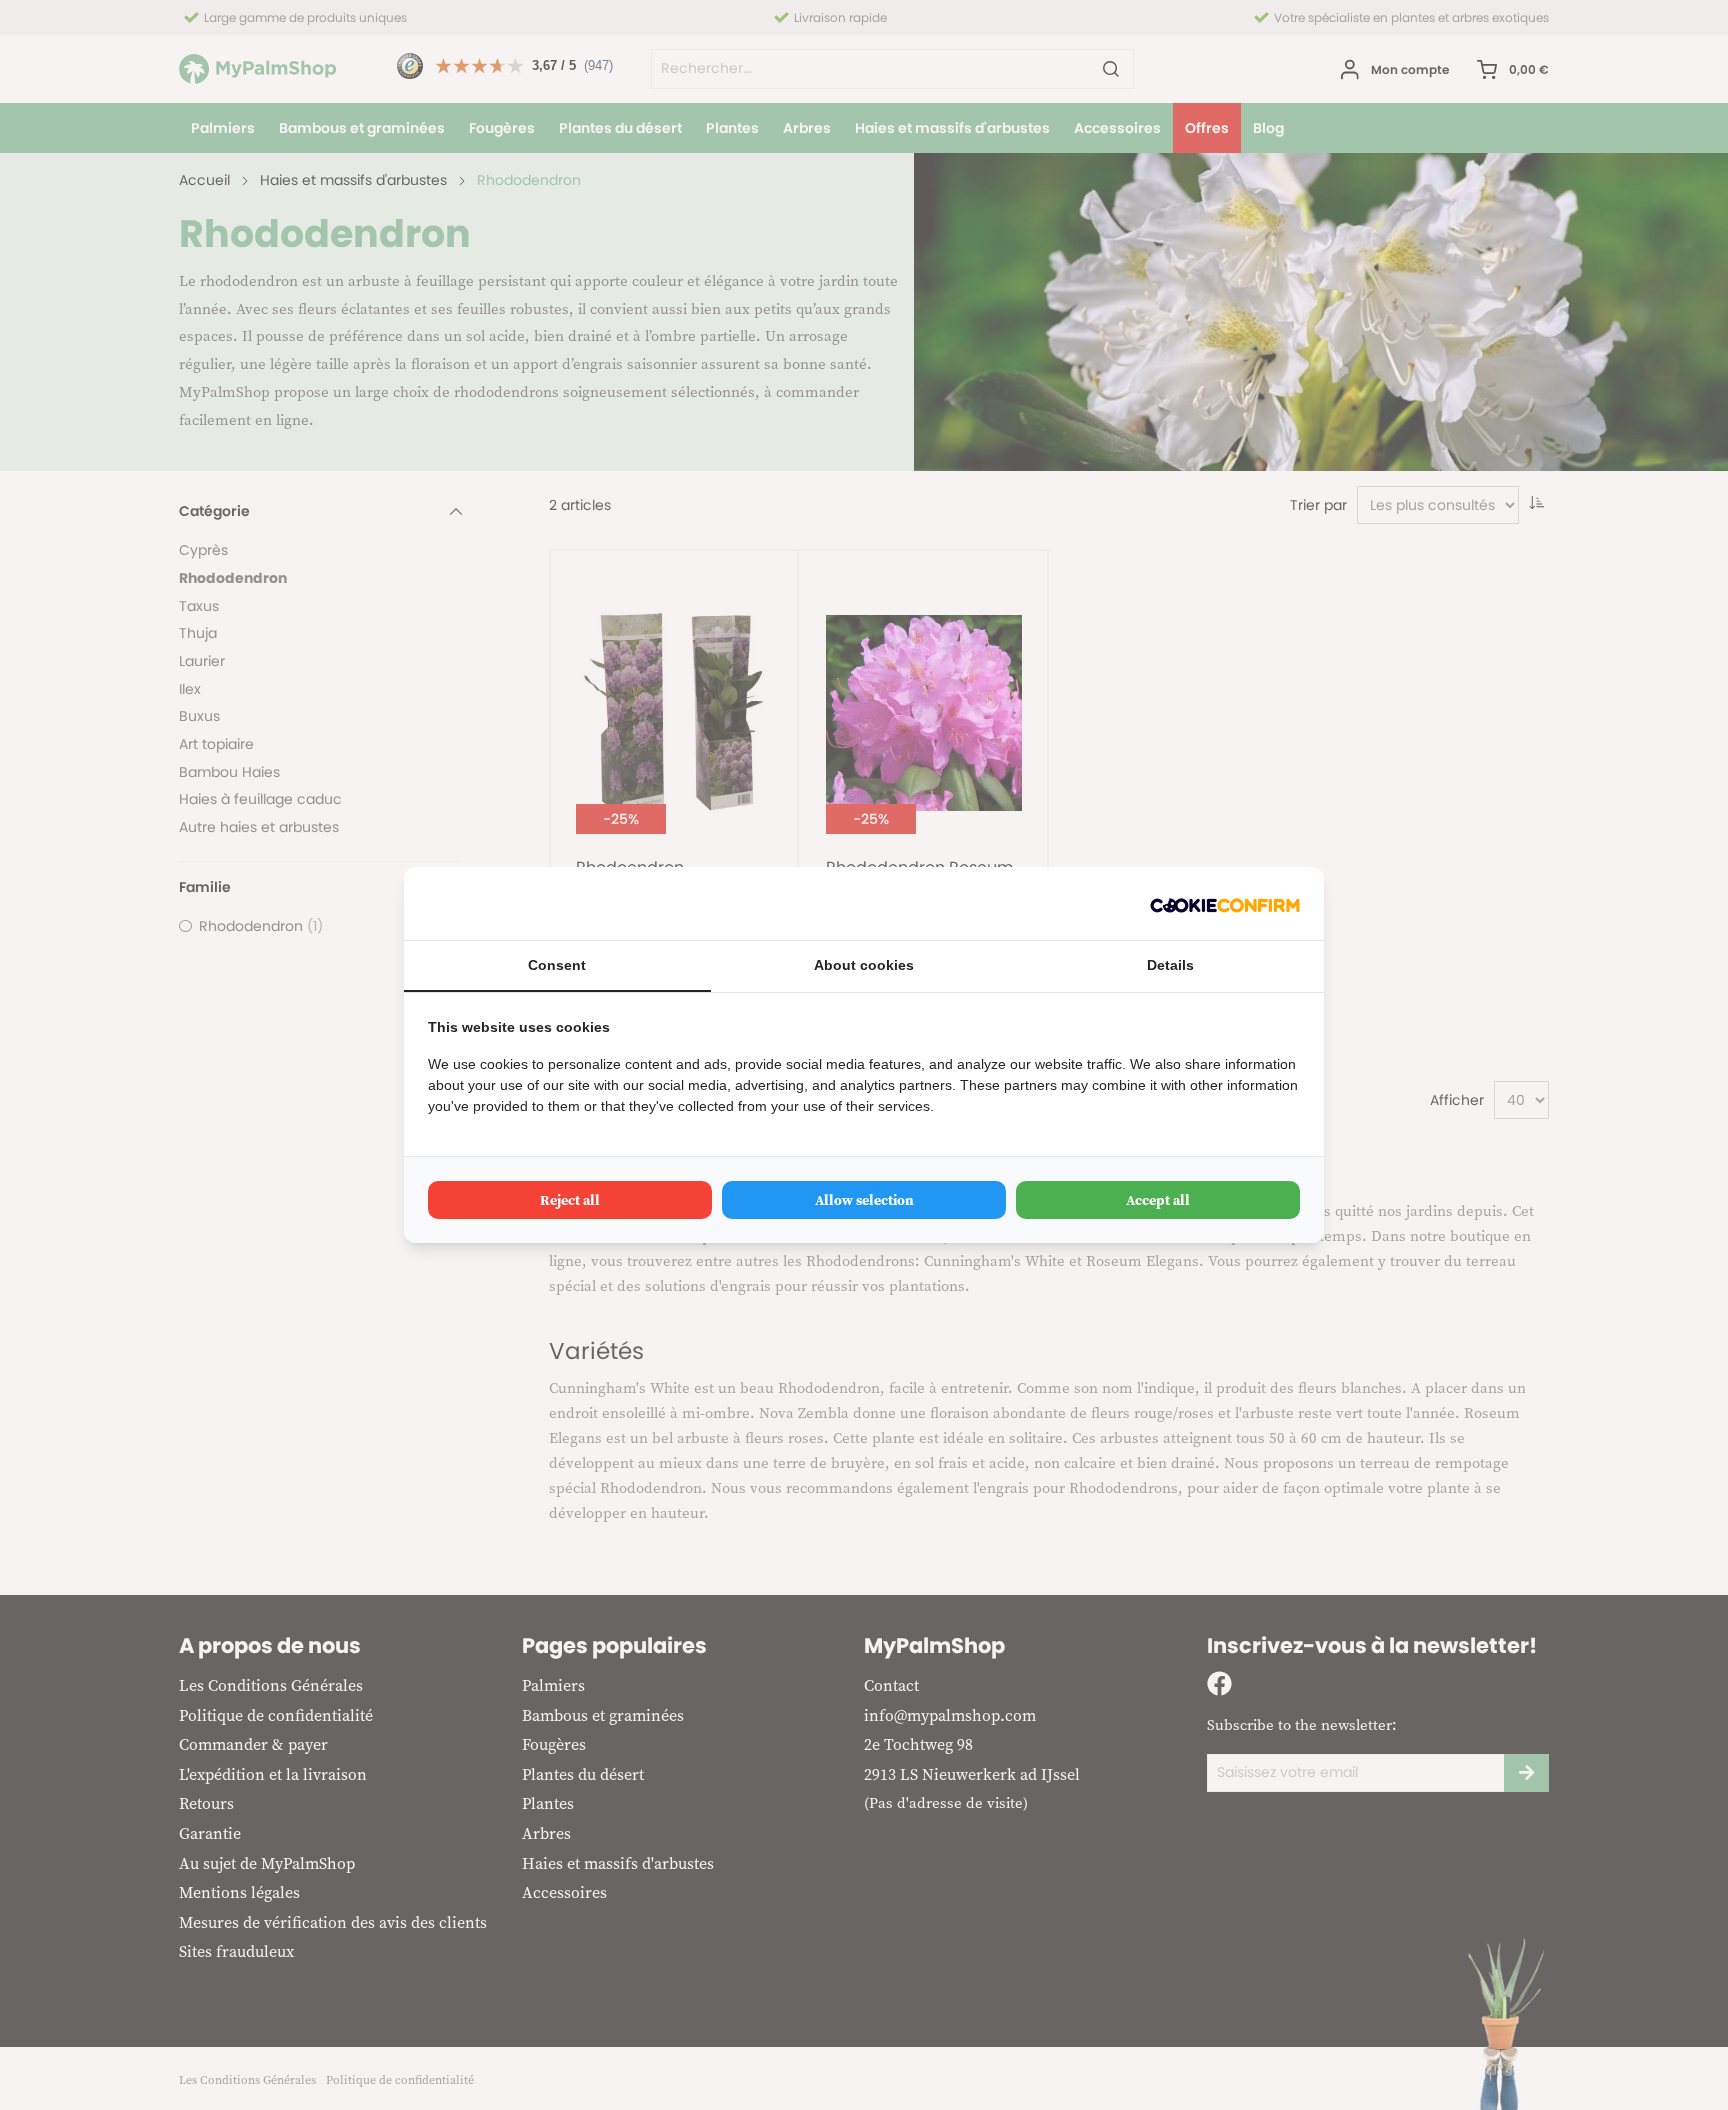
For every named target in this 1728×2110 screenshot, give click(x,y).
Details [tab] (1170, 965)
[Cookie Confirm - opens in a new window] (1225, 903)
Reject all (570, 1200)
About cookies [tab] (864, 965)
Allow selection (864, 1200)
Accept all (1158, 1200)
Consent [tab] (557, 965)
